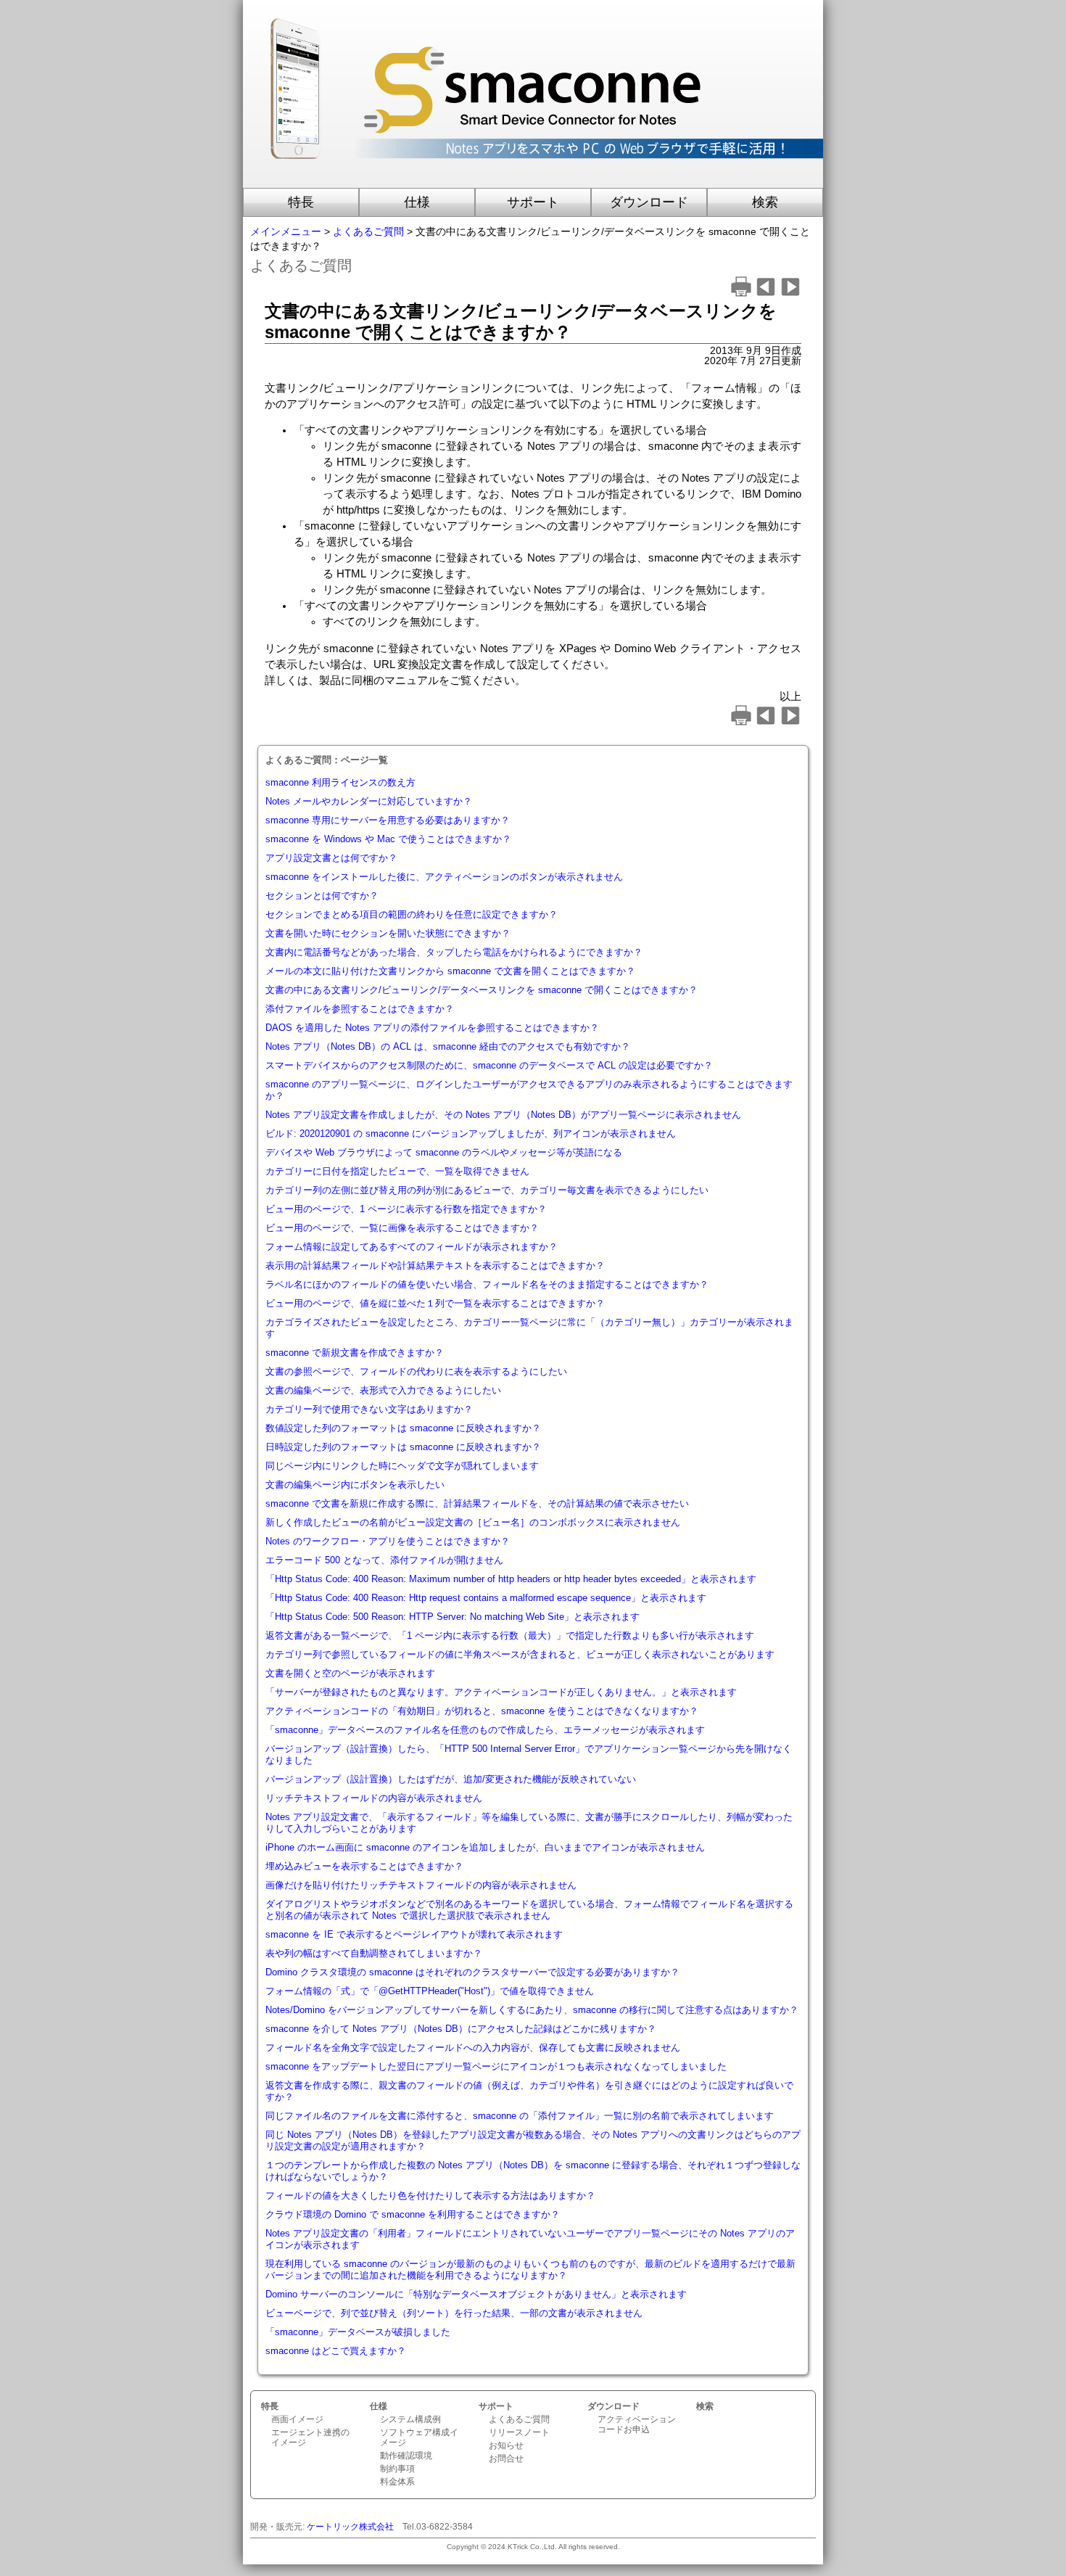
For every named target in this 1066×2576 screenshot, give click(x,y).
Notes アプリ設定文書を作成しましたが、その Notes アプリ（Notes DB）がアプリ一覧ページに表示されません (503, 1115)
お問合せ (506, 2458)
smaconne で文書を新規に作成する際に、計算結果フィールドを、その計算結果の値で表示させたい (477, 1503)
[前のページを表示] (766, 293)
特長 (301, 202)
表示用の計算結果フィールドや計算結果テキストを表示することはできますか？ (435, 1266)
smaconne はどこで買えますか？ (336, 2351)
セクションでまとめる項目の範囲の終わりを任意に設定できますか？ (412, 914)
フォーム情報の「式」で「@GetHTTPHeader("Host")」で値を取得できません (430, 1991)
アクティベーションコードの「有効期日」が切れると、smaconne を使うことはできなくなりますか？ (482, 1711)
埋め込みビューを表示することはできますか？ (364, 1866)
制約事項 (397, 2469)
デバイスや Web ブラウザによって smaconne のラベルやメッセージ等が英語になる (444, 1152)
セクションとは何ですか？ (322, 896)
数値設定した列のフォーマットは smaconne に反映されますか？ (403, 1428)
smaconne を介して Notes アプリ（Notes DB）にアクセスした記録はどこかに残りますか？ (461, 2029)
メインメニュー (286, 231)
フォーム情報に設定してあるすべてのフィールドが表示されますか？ (412, 1247)
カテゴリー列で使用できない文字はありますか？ (369, 1409)
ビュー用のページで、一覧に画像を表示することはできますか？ (402, 1228)
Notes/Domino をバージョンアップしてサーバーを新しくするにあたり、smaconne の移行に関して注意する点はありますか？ (532, 2010)
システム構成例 (410, 2419)
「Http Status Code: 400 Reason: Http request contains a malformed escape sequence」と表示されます (486, 1598)
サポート (533, 202)
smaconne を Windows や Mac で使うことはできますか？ (388, 839)
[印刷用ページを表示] (741, 293)
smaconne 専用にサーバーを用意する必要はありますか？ (388, 820)
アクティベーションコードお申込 (637, 2424)
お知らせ (506, 2445)
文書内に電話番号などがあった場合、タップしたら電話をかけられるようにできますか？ (454, 952)
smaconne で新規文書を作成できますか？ (355, 1353)
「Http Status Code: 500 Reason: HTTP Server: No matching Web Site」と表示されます (453, 1617)
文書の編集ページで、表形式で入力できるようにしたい (383, 1390)
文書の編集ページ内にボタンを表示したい (355, 1485)
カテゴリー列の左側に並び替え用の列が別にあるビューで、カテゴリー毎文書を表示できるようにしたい (487, 1190)
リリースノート (519, 2432)
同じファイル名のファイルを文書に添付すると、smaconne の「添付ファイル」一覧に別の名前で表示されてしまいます (520, 2116)
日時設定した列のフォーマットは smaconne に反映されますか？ (403, 1447)
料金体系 (397, 2482)
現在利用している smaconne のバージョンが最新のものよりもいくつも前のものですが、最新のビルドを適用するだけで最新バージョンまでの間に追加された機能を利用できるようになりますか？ (530, 2270)
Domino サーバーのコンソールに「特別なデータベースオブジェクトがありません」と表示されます (476, 2294)
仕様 (417, 202)
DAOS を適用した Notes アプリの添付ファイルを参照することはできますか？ (432, 1028)
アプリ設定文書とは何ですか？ (331, 858)
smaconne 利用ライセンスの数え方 (340, 782)
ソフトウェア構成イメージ (419, 2437)
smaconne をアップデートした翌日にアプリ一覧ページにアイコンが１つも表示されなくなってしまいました (496, 2066)
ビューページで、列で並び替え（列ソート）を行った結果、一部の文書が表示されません (454, 2313)
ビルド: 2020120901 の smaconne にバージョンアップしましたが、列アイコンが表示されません (471, 1133)
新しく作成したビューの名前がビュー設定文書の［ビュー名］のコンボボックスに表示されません (473, 1522)
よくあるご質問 (368, 231)
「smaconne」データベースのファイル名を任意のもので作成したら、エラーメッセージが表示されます (485, 1730)
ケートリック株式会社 (350, 2527)
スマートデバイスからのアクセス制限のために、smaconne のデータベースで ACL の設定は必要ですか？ (489, 1065)
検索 (765, 202)
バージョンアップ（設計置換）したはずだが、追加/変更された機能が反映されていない (451, 1779)
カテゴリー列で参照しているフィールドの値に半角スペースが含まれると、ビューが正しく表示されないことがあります (520, 1654)
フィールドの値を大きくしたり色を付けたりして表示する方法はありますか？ (430, 2196)
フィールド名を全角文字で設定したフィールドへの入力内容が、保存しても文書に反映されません (473, 2048)
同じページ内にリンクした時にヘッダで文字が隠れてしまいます (402, 1466)
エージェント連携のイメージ (310, 2437)
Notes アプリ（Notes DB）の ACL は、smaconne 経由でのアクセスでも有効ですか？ (448, 1046)
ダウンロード (649, 202)
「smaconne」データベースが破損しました (358, 2332)
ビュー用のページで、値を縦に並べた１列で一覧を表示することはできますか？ (435, 1303)
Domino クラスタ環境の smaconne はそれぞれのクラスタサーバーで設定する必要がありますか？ (472, 1972)
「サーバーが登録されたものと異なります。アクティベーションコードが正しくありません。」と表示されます (501, 1692)
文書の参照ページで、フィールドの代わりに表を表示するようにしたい (416, 1371)
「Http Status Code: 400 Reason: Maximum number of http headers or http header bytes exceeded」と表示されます (511, 1579)
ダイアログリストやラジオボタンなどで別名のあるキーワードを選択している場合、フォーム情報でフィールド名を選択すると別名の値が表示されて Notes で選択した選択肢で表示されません (529, 1910)
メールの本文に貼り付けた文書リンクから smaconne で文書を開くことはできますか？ (450, 971)
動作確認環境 (406, 2456)
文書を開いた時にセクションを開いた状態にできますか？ (388, 933)
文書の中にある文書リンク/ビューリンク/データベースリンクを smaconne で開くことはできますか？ (482, 990)
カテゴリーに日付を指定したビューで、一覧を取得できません (397, 1171)
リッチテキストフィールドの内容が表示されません (374, 1798)
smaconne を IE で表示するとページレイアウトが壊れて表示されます (414, 1934)
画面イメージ (297, 2419)
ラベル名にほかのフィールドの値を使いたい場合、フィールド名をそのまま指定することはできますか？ (487, 1284)
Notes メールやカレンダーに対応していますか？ (369, 801)
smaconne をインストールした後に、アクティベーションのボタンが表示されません (444, 877)
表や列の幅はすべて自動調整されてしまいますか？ (374, 1953)
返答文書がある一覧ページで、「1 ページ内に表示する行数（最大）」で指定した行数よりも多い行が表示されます (510, 1635)
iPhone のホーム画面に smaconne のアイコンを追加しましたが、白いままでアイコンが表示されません (485, 1847)
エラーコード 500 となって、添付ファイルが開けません (384, 1560)
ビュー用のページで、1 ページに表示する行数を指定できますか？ (406, 1209)
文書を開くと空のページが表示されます (350, 1673)
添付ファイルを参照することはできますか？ (360, 1009)
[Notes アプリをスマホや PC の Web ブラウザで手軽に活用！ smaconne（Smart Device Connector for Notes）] (533, 181)
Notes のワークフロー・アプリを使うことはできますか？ (388, 1541)
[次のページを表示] (790, 293)
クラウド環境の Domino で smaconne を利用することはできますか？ (413, 2214)
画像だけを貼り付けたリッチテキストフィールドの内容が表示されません (421, 1885)
